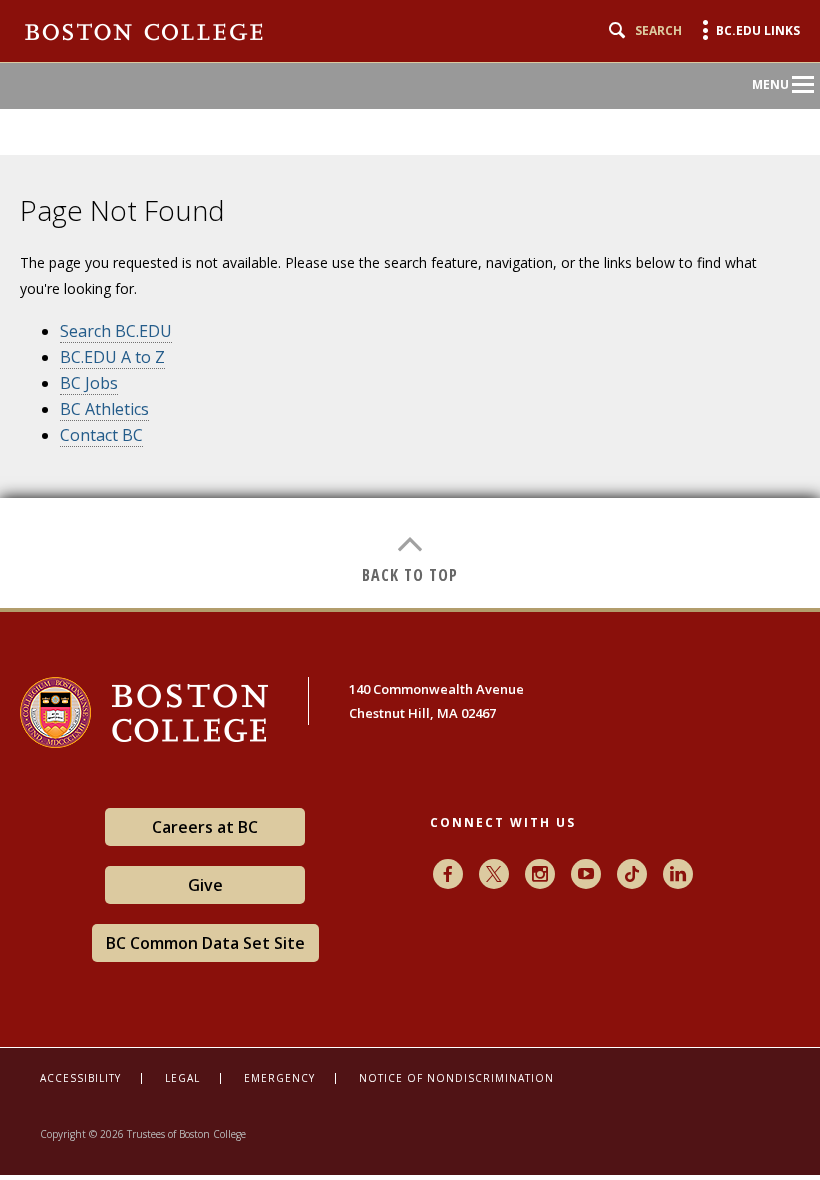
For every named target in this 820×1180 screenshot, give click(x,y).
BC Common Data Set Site (205, 943)
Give (205, 885)
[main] (410, 371)
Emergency (279, 1078)
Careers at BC (205, 827)
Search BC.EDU (116, 331)
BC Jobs (89, 383)
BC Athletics (104, 409)
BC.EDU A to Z (112, 357)
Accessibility (80, 1078)
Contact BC (101, 435)
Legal (182, 1078)
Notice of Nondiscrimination (456, 1078)
